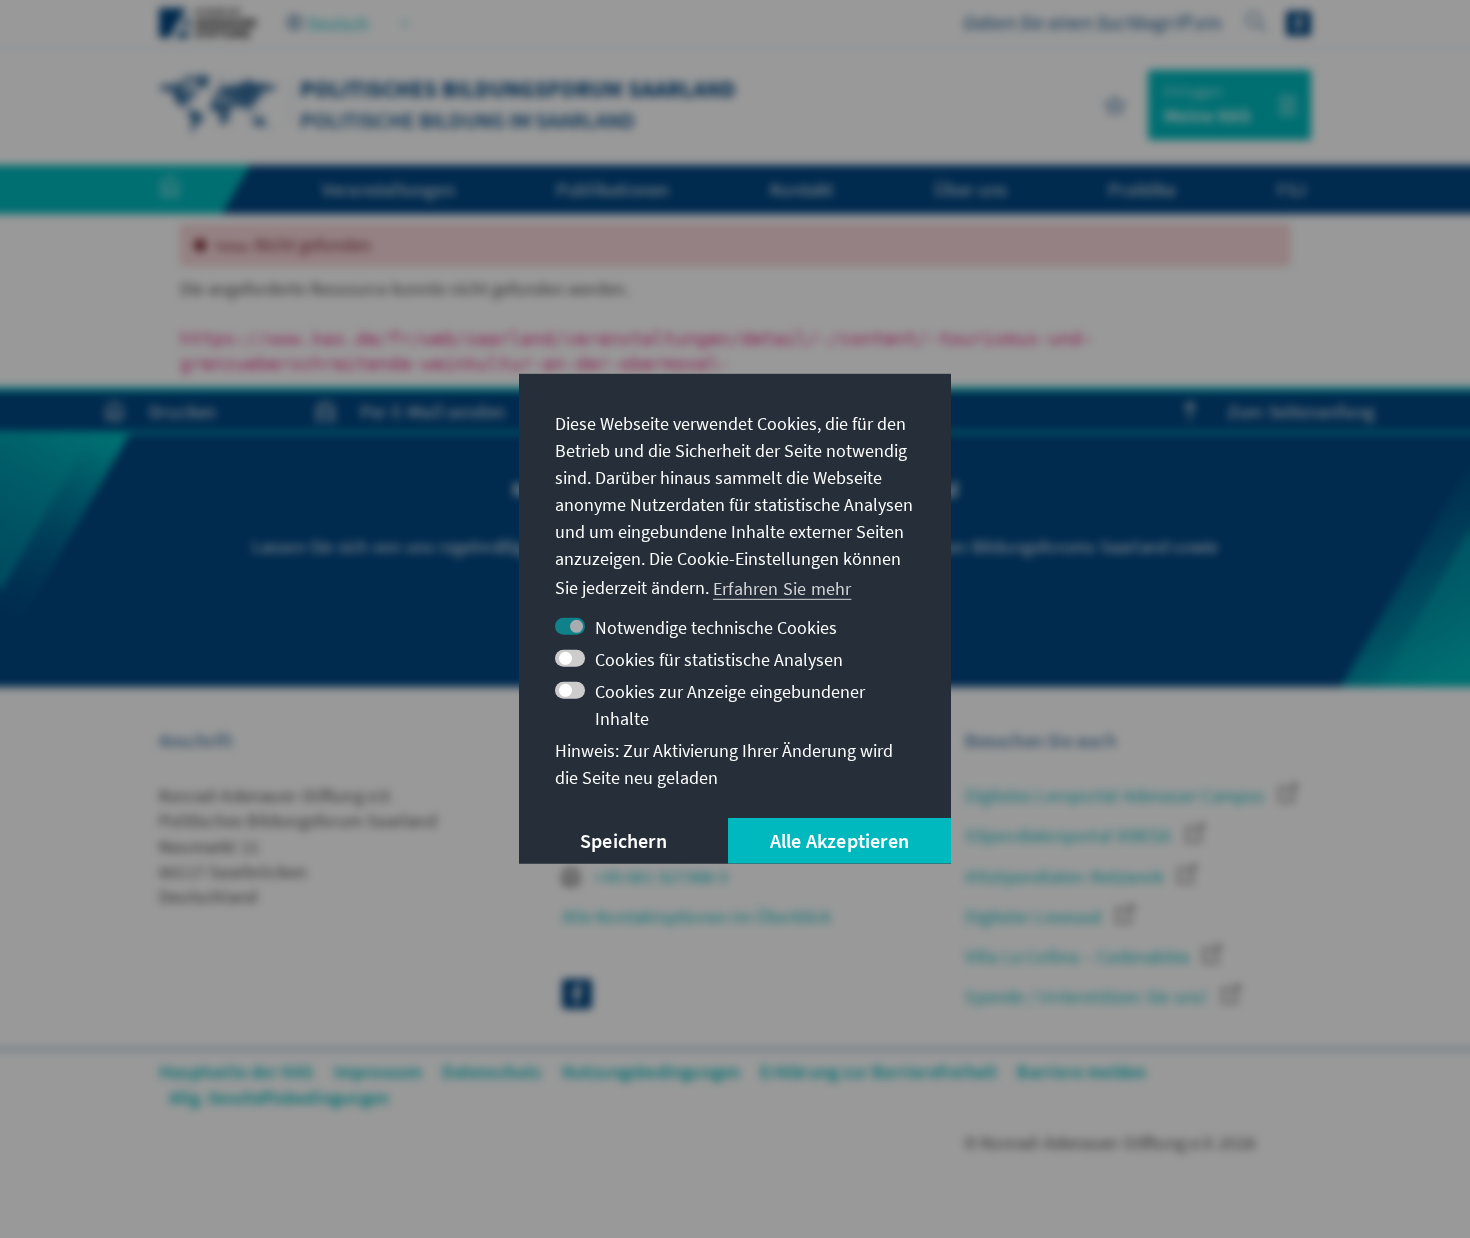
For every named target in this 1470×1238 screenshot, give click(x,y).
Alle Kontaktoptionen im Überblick (696, 916)
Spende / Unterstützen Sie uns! (1088, 996)
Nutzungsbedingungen (651, 1071)
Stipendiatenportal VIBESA (1070, 835)
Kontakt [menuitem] (801, 189)
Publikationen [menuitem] (613, 189)
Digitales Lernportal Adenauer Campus (1116, 795)
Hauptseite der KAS (236, 1071)
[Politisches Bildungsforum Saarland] (219, 102)
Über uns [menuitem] (970, 189)
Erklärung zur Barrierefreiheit (878, 1071)
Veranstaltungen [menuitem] (388, 189)
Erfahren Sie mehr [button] (782, 587)
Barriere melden (1081, 1071)
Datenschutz (491, 1071)
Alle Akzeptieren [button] (839, 840)
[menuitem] (190, 190)
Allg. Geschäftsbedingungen (279, 1097)
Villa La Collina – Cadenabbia (1079, 956)
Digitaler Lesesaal (1035, 916)
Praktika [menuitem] (1142, 189)
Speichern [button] (623, 840)
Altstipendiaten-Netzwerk (1066, 876)
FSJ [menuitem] (1291, 189)
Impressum (378, 1071)
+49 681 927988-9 (659, 876)
